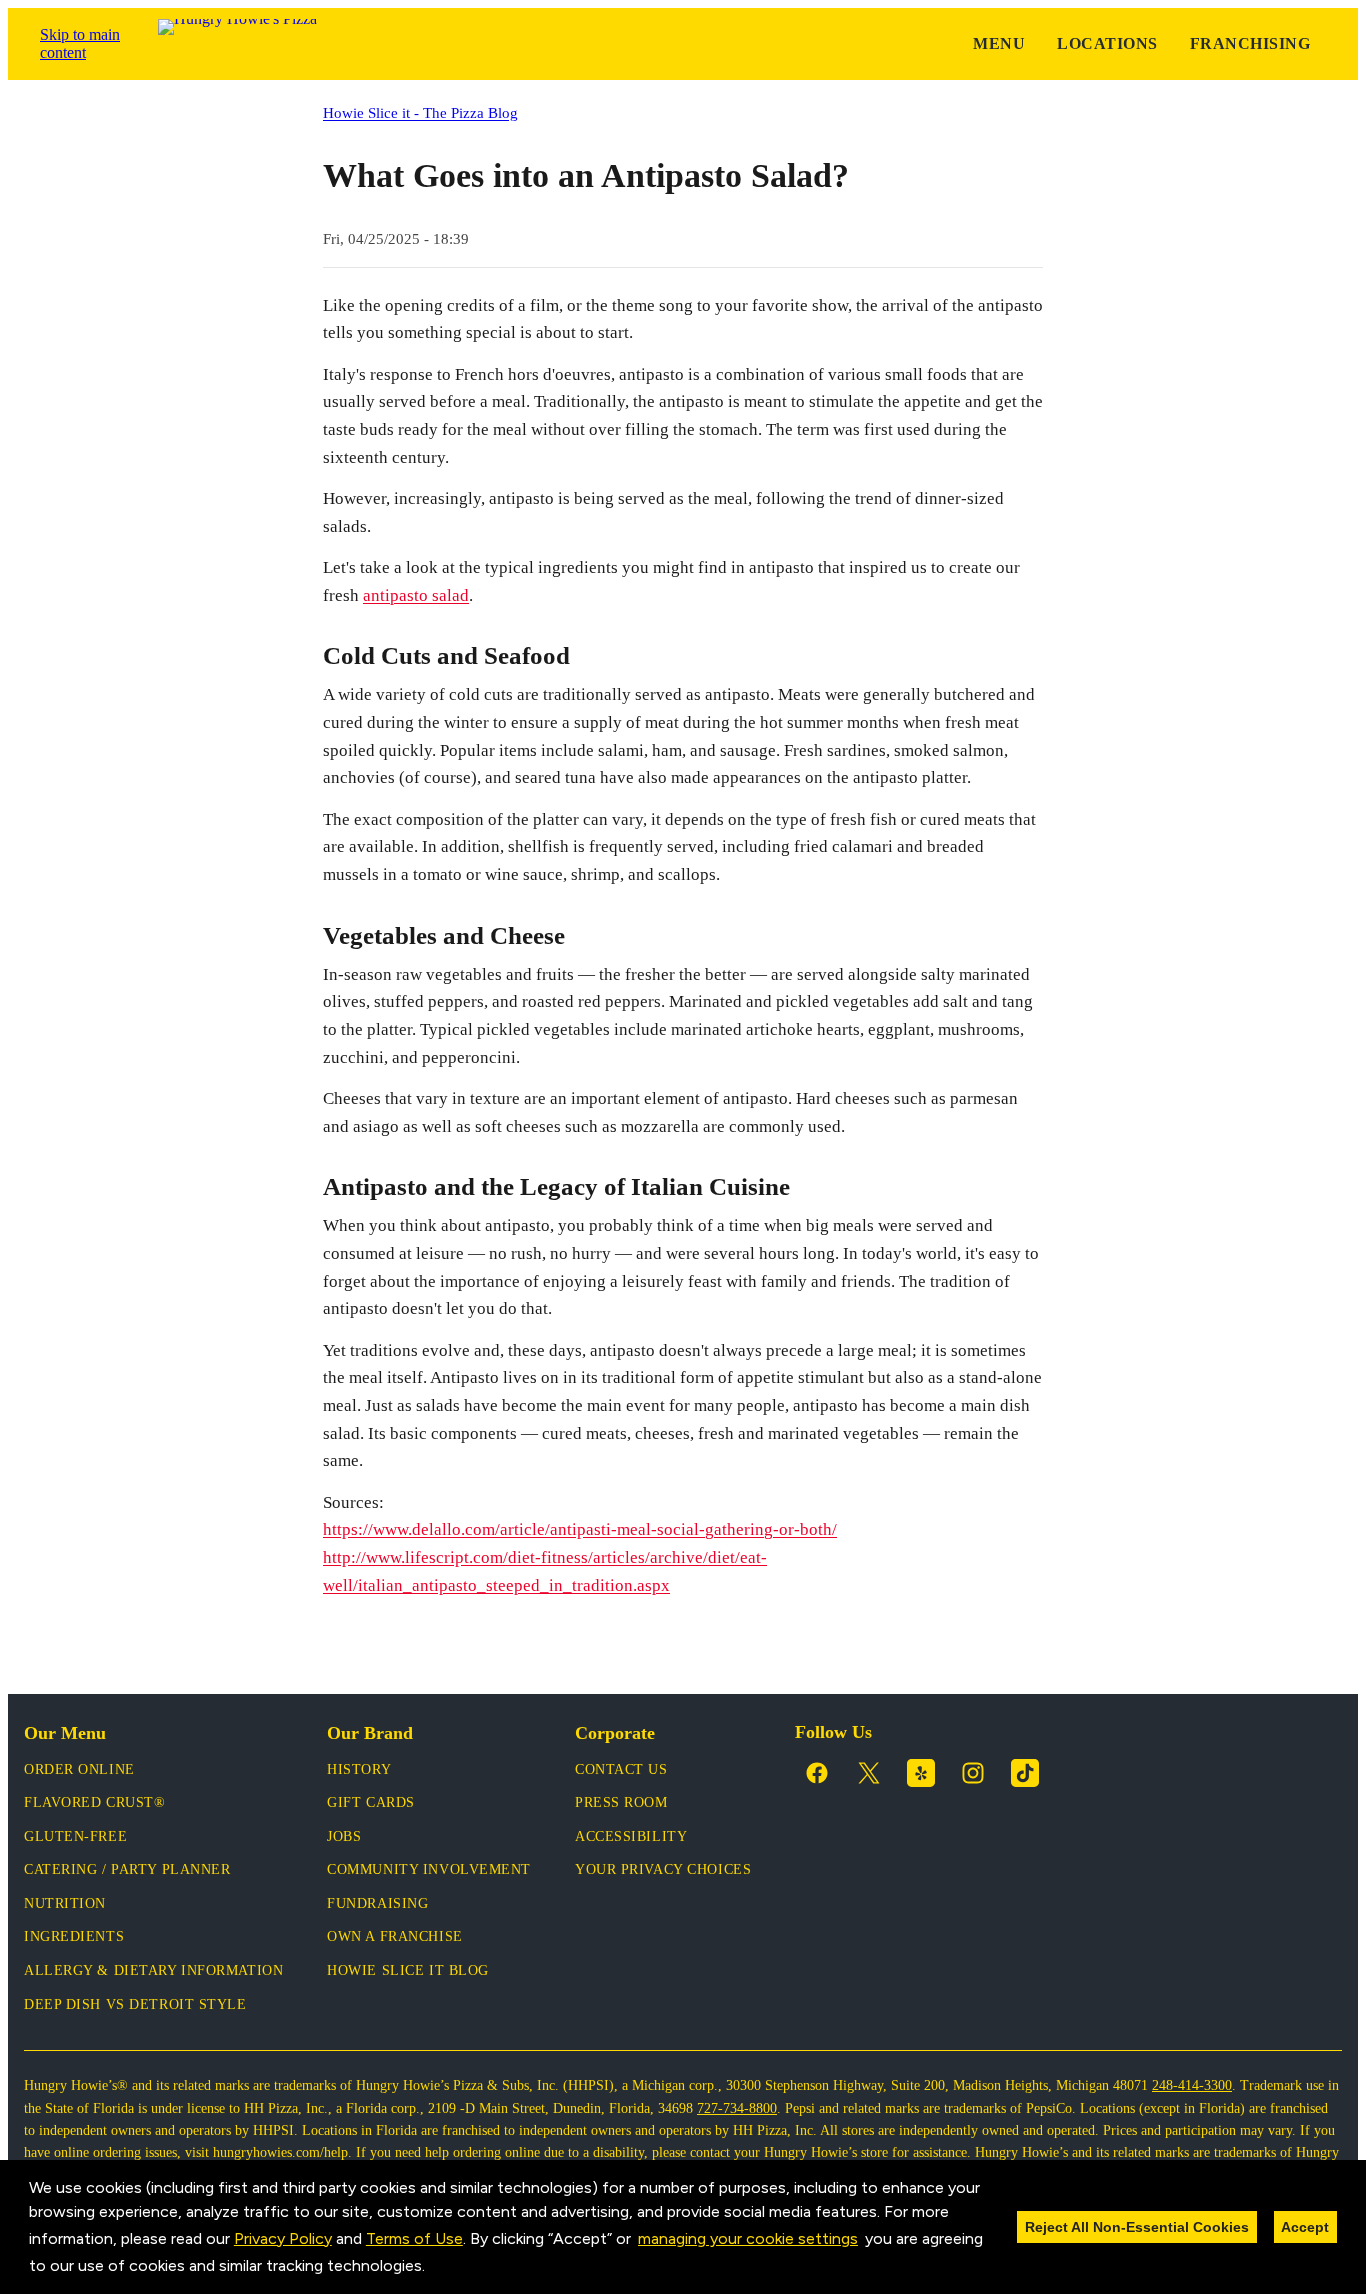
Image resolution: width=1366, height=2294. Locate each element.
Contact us (621, 1769)
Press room (621, 1802)
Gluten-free (75, 1836)
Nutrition (65, 1903)
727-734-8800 (737, 2108)
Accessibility (631, 1836)
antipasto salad (416, 595)
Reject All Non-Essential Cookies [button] (1137, 2227)
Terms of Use (414, 2238)
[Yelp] (921, 1773)
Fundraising (377, 1903)
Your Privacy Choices (663, 1869)
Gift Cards (371, 1802)
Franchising (1250, 43)
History (359, 1769)
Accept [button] (1305, 2227)
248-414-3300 (1192, 2085)
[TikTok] (1025, 1773)
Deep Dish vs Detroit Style (135, 2004)
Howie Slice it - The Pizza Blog (420, 112)
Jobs (344, 1836)
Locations (1107, 43)
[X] (869, 1773)
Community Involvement (429, 1869)
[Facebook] (817, 1773)
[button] (432, 2268)
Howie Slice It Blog (408, 1970)
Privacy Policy (283, 2238)
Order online (79, 1769)
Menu (999, 43)
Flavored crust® (94, 1802)
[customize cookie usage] (444, 2271)
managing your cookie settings (748, 2238)
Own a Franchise (394, 1936)
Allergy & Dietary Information (153, 1970)
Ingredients (74, 1936)
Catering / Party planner (127, 1869)
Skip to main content (80, 43)
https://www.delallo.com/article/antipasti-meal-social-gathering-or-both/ (580, 1529)
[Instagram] (973, 1773)
